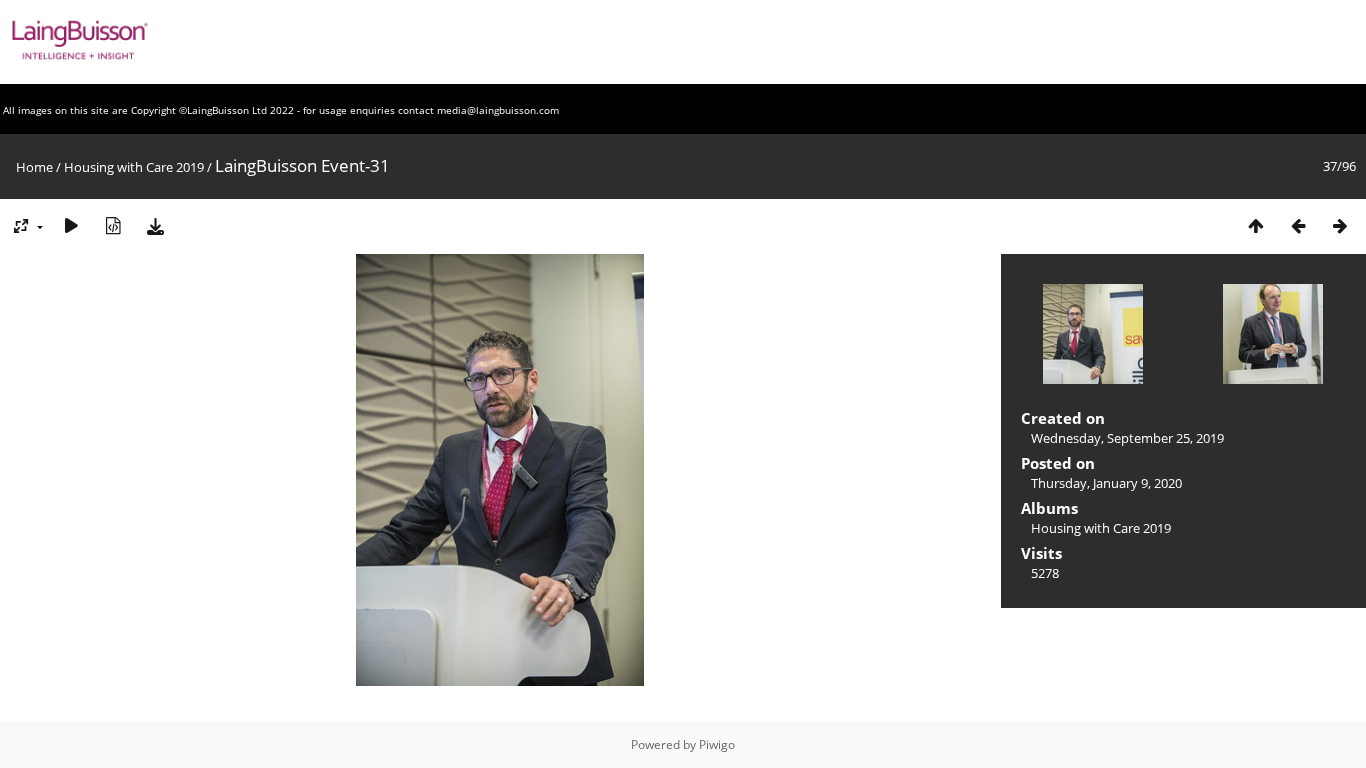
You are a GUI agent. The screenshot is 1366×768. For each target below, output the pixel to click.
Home (34, 167)
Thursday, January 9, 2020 (1106, 483)
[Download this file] (155, 225)
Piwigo (717, 744)
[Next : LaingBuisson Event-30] (1340, 225)
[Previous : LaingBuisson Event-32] (1298, 225)
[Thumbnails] (1256, 225)
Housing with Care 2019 (134, 167)
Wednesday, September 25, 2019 (1127, 438)
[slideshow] (71, 225)
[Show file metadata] (113, 225)
